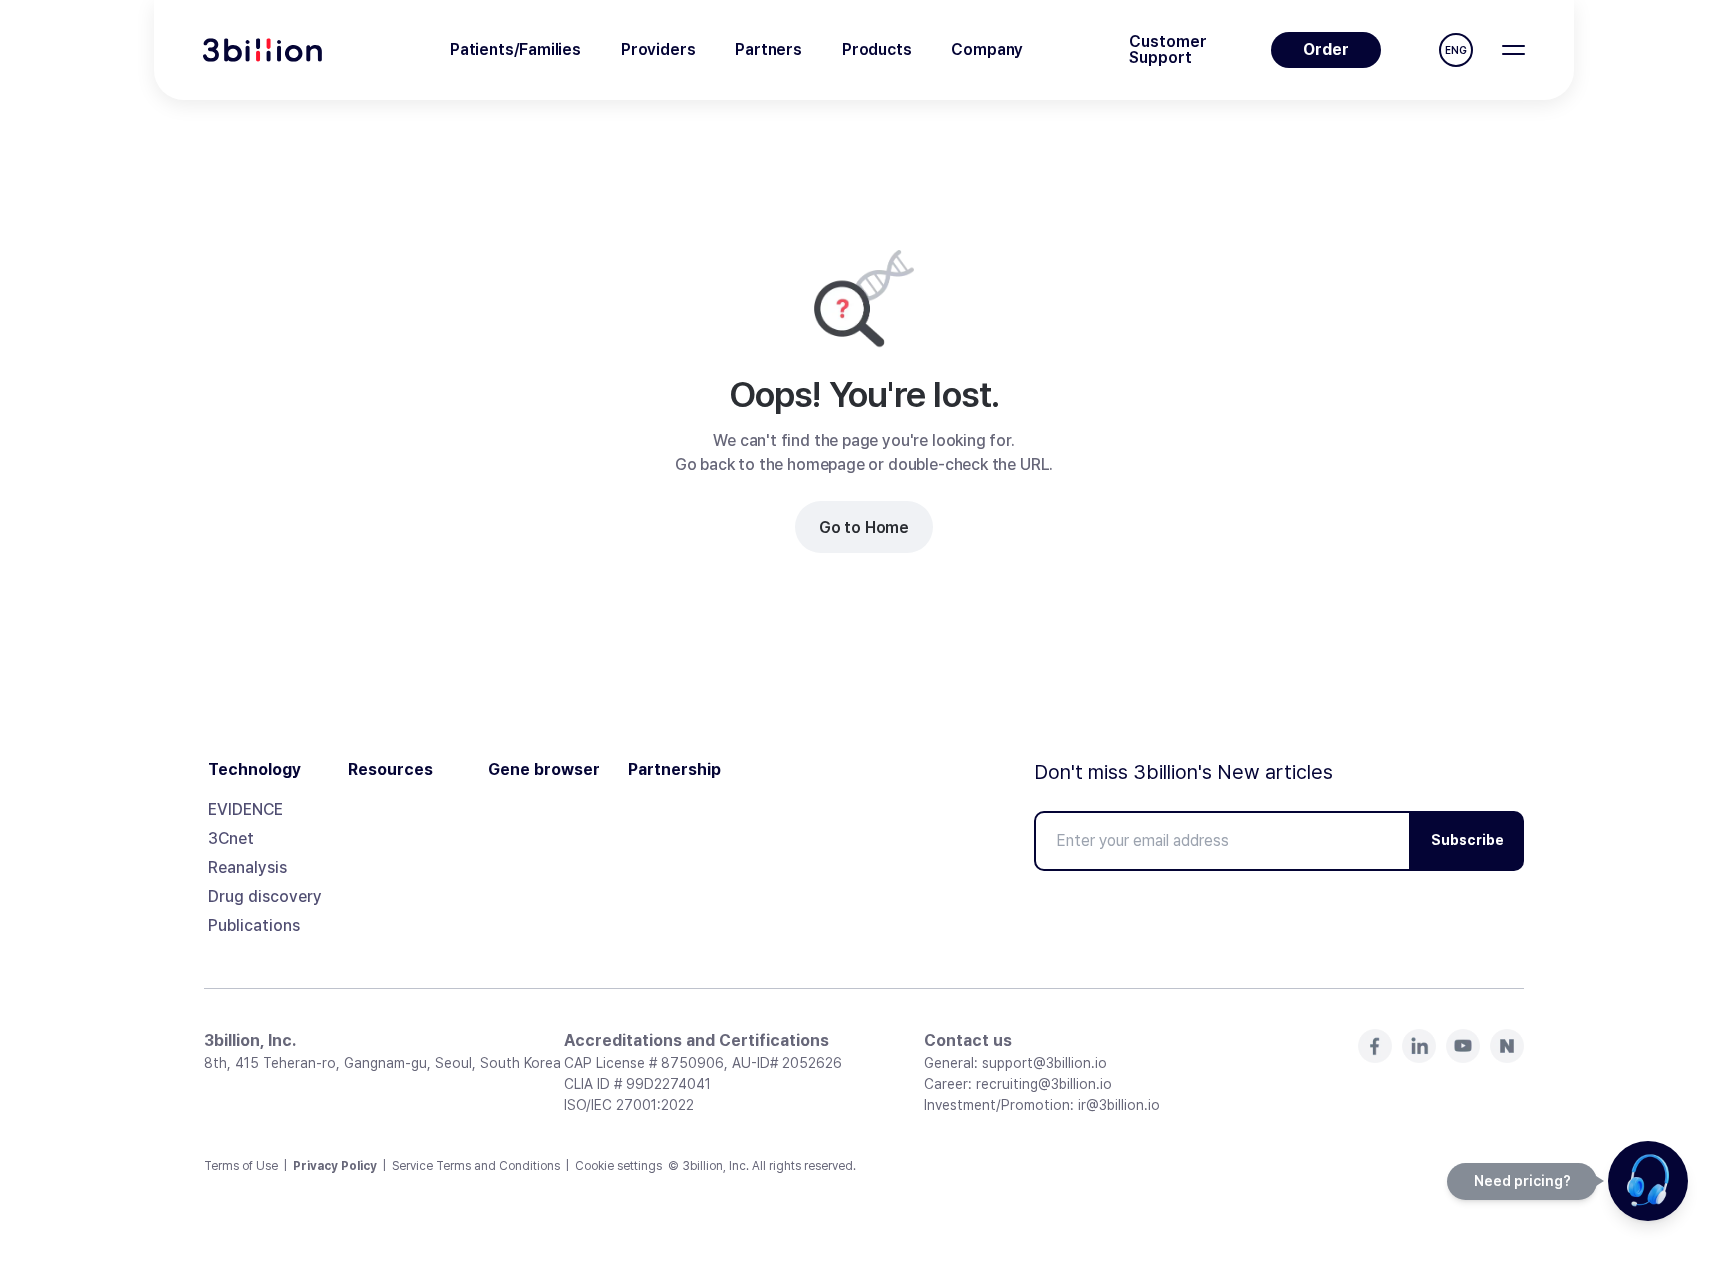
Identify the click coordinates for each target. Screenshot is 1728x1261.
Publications (254, 925)
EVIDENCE (245, 809)
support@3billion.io (1044, 1063)
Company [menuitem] (987, 49)
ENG (1456, 50)
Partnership (674, 770)
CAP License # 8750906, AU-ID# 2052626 (703, 1063)
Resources (390, 770)
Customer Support (1168, 50)
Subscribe (1467, 840)
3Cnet (231, 838)
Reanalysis (247, 867)
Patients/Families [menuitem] (515, 49)
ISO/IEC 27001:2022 (629, 1105)
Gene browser (544, 770)
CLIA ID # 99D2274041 (637, 1084)
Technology (254, 770)
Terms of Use (241, 1166)
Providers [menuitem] (658, 49)
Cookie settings (618, 1166)
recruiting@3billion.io (1044, 1084)
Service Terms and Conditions (476, 1166)
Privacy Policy (335, 1166)
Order (1326, 49)
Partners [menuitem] (768, 49)
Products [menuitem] (877, 49)
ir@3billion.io (1119, 1105)
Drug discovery (265, 896)
